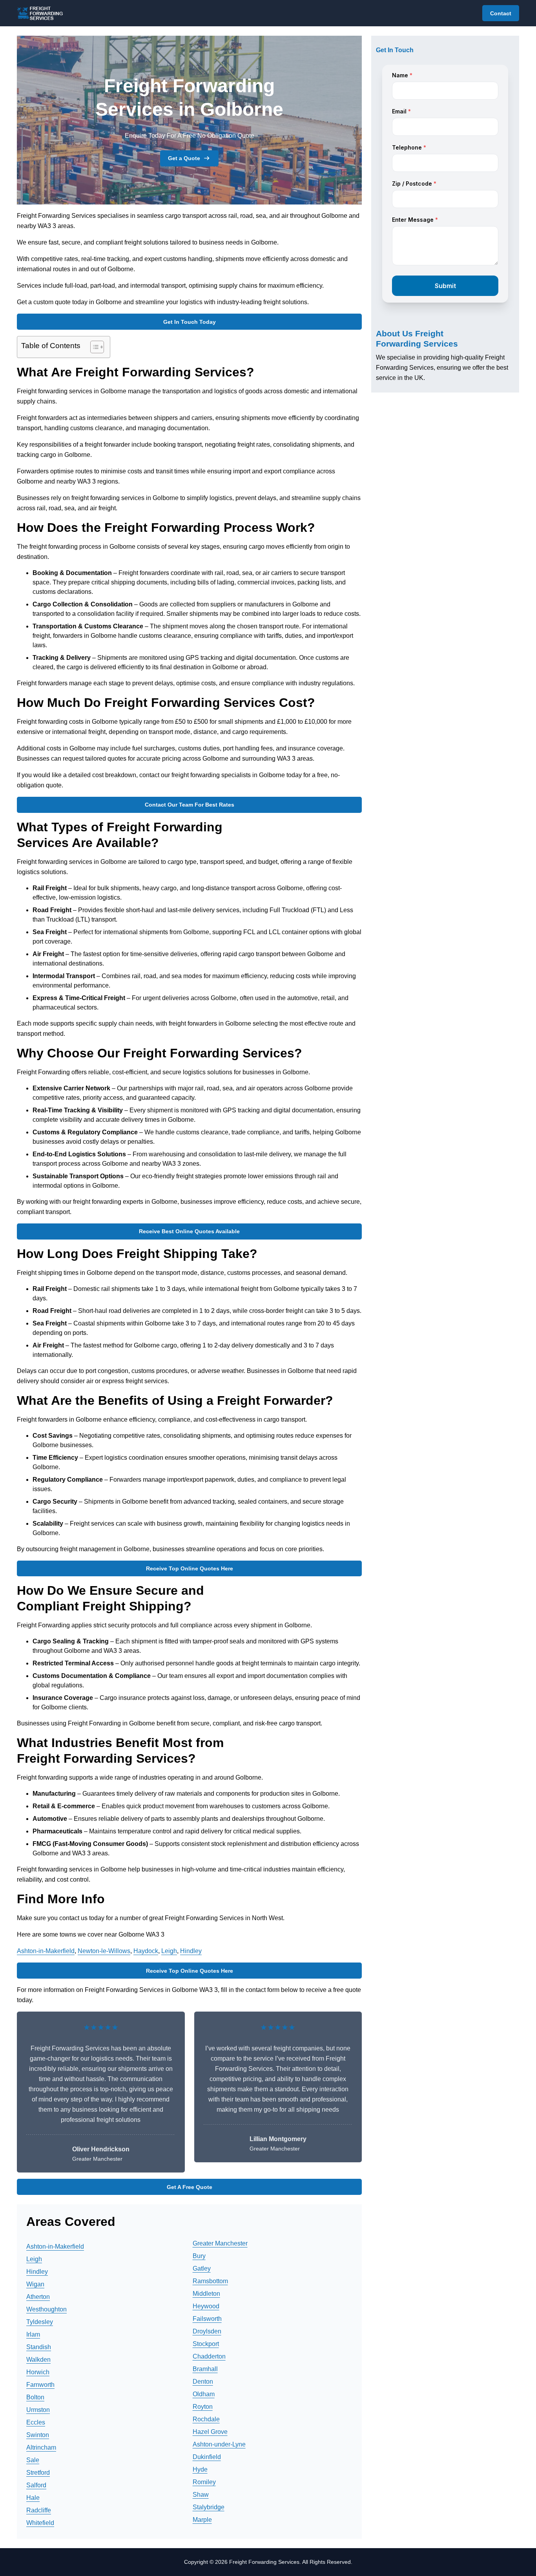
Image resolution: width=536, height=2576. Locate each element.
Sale (33, 2460)
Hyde (200, 2469)
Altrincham (41, 2447)
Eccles (36, 2422)
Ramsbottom (210, 2281)
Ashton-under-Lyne (219, 2444)
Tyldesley (40, 2322)
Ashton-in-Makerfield (46, 1951)
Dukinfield (207, 2457)
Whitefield (40, 2523)
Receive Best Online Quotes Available (189, 1231)
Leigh (169, 1951)
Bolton (35, 2397)
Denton (203, 2382)
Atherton (38, 2297)
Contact (501, 13)
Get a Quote (184, 158)
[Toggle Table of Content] (93, 347)
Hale (33, 2498)
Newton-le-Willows (104, 1951)
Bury (199, 2256)
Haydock (146, 1951)
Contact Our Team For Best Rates (190, 805)
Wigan (35, 2284)
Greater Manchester (220, 2243)
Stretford (38, 2473)
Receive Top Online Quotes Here (190, 1568)
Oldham (204, 2394)
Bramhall (205, 2369)
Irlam (33, 2334)
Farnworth (40, 2385)
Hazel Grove (210, 2432)
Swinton (38, 2435)
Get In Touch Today (190, 322)
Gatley (202, 2268)
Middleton (206, 2294)
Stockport (206, 2344)
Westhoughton (46, 2309)
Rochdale (206, 2419)
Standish (39, 2347)
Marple (202, 2520)
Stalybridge (209, 2507)
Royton (203, 2407)
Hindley (191, 1951)
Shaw (201, 2495)
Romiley (204, 2482)
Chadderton (209, 2356)
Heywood (206, 2306)
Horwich (38, 2372)
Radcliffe (39, 2510)
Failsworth (207, 2319)
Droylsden (207, 2331)
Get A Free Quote (190, 2187)
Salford (36, 2485)
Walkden (38, 2360)
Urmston (38, 2410)
